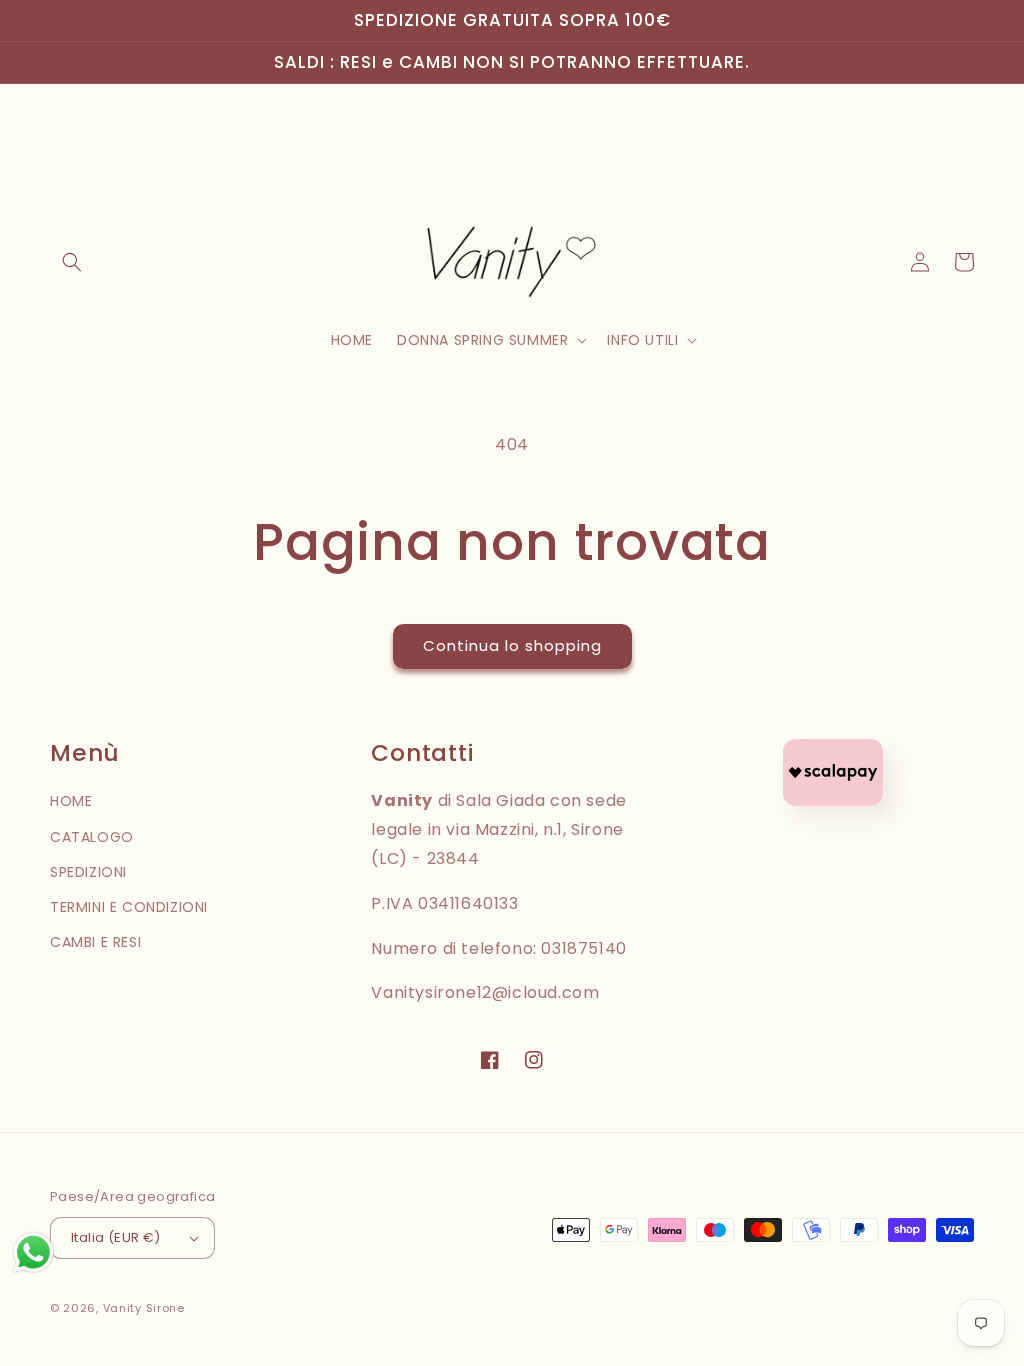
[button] (72, 262)
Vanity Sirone (144, 1308)
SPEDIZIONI (88, 872)
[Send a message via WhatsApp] (33, 1252)
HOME (71, 801)
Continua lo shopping (512, 645)
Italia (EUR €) (116, 1237)
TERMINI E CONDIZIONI (129, 907)
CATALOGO (92, 837)
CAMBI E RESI (95, 942)
